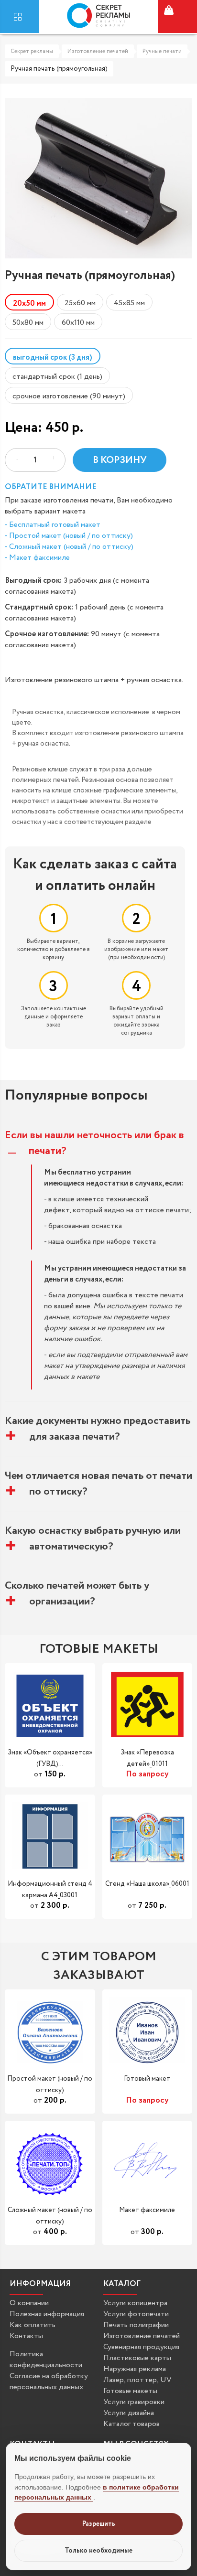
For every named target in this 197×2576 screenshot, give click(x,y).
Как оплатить (33, 2325)
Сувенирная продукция (141, 2347)
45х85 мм (129, 303)
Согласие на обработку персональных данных (49, 2382)
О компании (29, 2303)
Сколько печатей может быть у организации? (77, 1593)
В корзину (120, 460)
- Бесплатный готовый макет (53, 525)
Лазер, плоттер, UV (137, 2380)
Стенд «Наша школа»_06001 (147, 1884)
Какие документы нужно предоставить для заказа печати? (98, 1429)
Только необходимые (98, 2551)
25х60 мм (80, 303)
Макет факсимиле (147, 2211)
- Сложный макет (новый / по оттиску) (69, 547)
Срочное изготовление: (47, 634)
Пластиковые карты (137, 2358)
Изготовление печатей (98, 51)
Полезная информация (47, 2314)
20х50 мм (29, 304)
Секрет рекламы (32, 51)
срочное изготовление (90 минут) (69, 396)
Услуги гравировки (134, 2402)
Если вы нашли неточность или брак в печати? (94, 1143)
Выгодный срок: (33, 581)
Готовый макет (147, 2079)
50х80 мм (28, 323)
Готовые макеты (130, 2391)
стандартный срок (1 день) (57, 377)
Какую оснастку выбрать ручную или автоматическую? (93, 1539)
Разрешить (99, 2524)
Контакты (26, 2336)
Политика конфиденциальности (46, 2360)
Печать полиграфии (136, 2325)
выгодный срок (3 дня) (53, 358)
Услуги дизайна (129, 2413)
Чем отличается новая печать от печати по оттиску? (98, 1484)
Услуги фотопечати (136, 2314)
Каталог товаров (131, 2424)
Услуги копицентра (135, 2303)
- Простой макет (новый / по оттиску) (69, 536)
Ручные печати (162, 51)
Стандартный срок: (39, 607)
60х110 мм (78, 323)
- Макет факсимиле (37, 558)
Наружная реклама (135, 2369)
